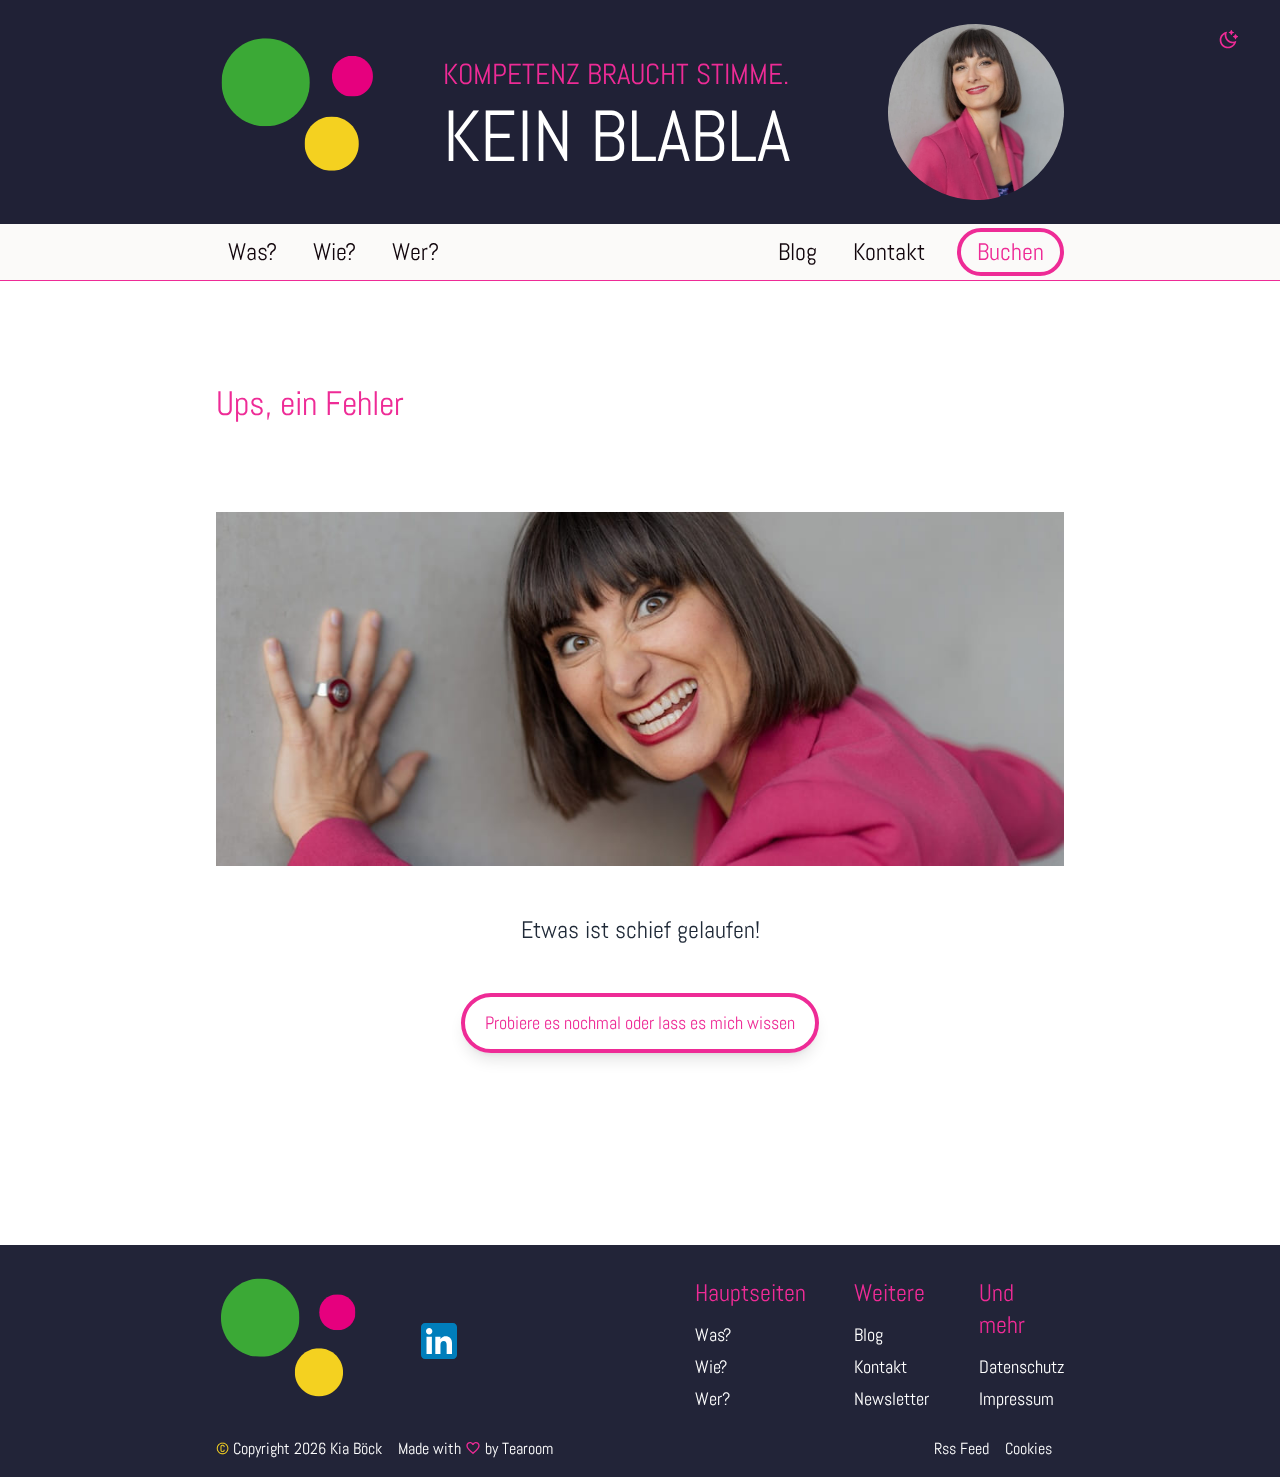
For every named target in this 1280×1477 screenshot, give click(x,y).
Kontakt (880, 1366)
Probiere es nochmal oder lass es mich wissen (640, 1022)
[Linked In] (433, 1341)
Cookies (1028, 1448)
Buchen (1010, 251)
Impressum (1016, 1398)
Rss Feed (961, 1448)
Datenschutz (1021, 1366)
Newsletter (891, 1398)
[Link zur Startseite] (329, 112)
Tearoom (527, 1448)
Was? (713, 1334)
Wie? (711, 1366)
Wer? (712, 1398)
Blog (868, 1334)
